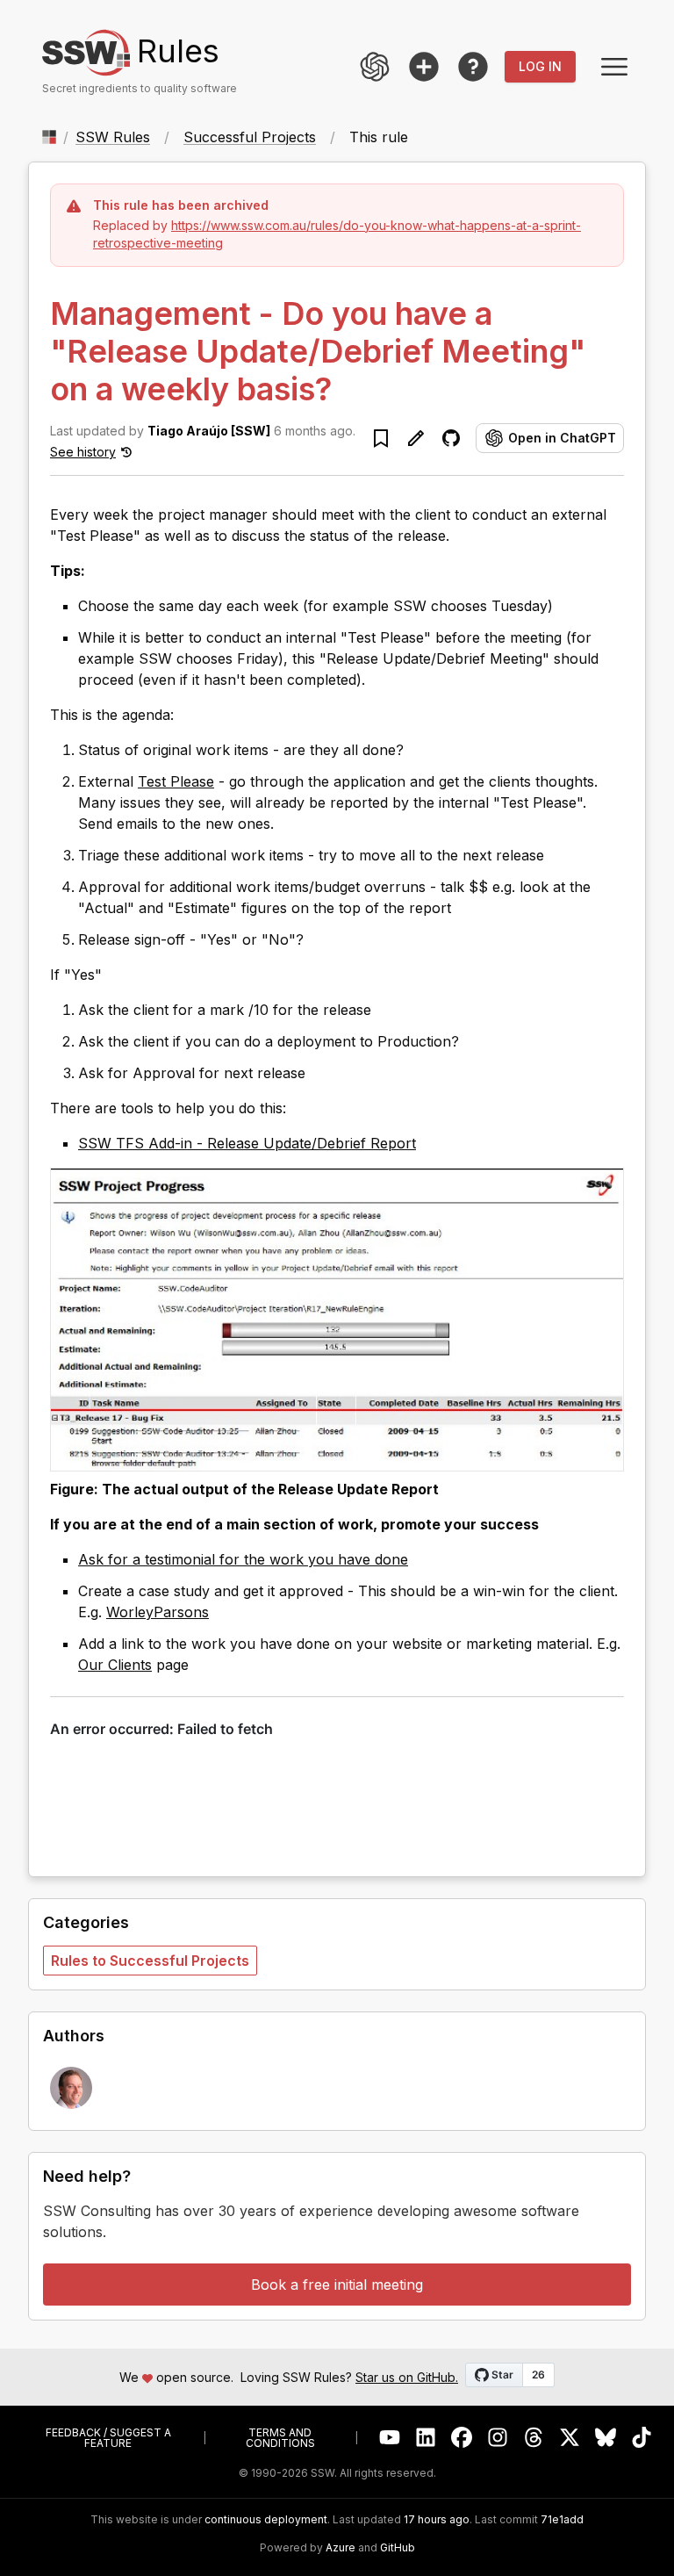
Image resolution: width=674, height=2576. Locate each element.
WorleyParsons (158, 1612)
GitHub (398, 2548)
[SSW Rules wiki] (473, 67)
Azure (341, 2548)
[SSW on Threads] (534, 2438)
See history (83, 452)
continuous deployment (266, 2520)
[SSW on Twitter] (570, 2438)
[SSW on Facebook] (462, 2438)
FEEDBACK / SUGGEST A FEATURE (108, 2438)
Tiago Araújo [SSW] (209, 431)
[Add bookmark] (381, 438)
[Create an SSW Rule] (424, 67)
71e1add (562, 2520)
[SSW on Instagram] (498, 2438)
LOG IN (540, 66)
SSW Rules (113, 137)
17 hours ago (437, 2519)
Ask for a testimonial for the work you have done (243, 1559)
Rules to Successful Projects (150, 1961)
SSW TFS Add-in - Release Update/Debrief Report (247, 1143)
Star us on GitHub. (407, 2377)
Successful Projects (250, 137)
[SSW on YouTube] (390, 2438)
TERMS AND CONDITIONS (280, 2438)
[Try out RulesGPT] (375, 67)
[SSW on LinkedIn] (426, 2438)
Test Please (176, 781)
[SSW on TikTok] (642, 2438)
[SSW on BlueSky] (606, 2438)
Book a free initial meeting (337, 2285)
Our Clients (115, 1665)
